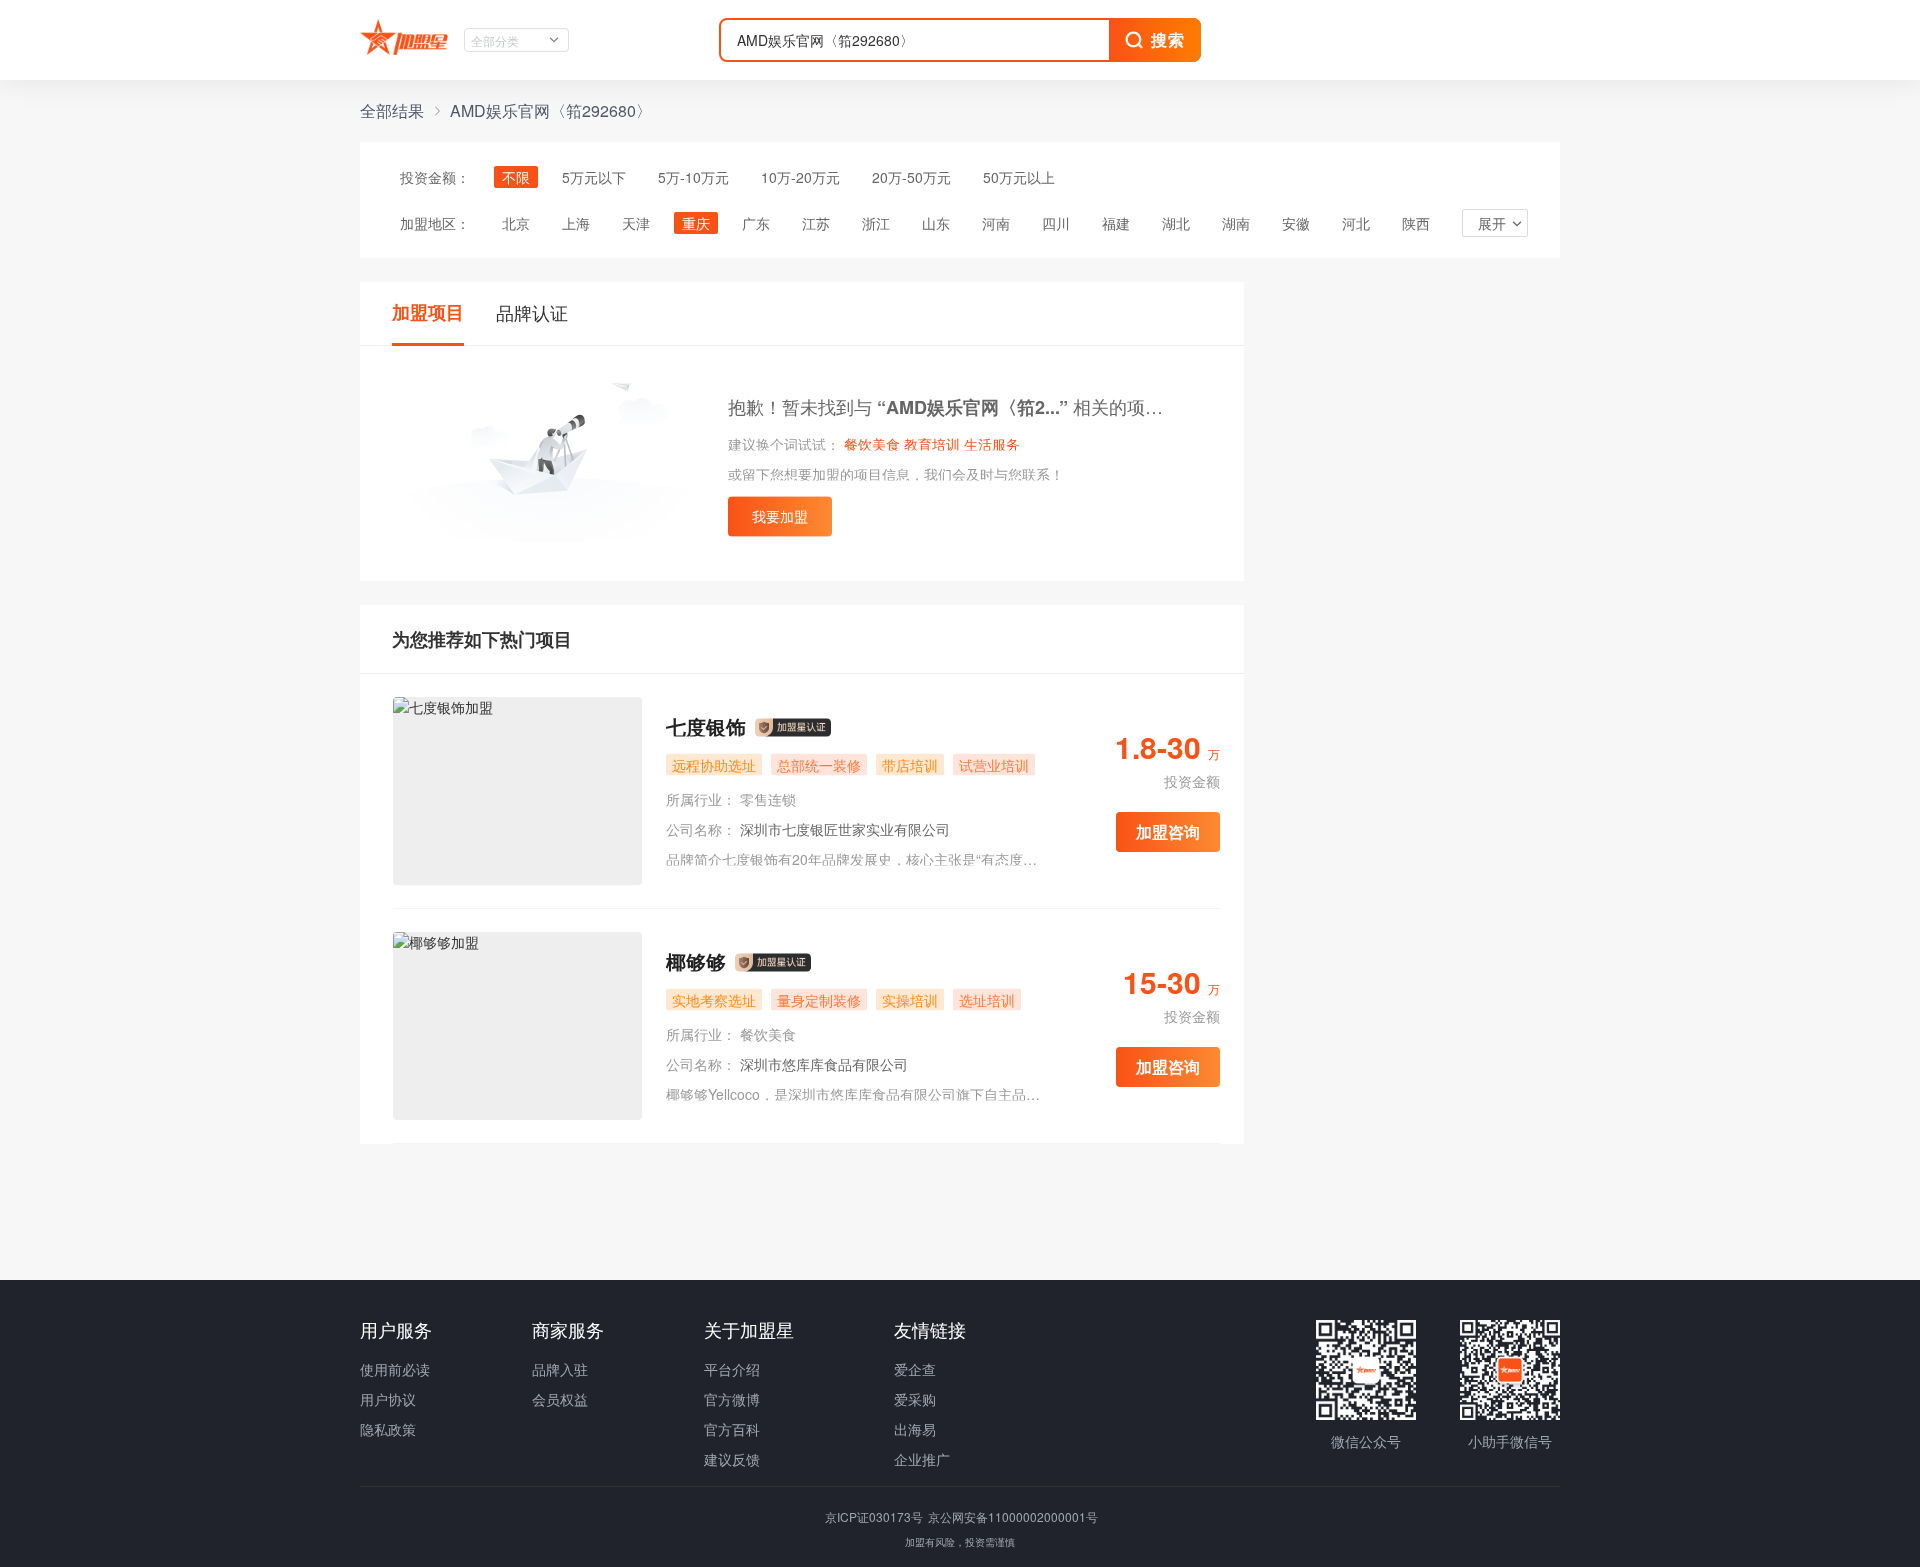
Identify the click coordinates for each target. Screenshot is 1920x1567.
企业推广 (922, 1459)
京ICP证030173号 (875, 1516)
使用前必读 (395, 1369)
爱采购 (915, 1399)
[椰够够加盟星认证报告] (773, 963)
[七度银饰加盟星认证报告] (793, 728)
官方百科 (732, 1429)
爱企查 (915, 1369)
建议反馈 (732, 1459)
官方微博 (732, 1399)
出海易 (915, 1429)
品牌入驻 (560, 1369)
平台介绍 (732, 1369)
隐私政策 (388, 1429)
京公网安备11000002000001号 (1013, 1516)
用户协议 (388, 1399)
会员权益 (560, 1399)
